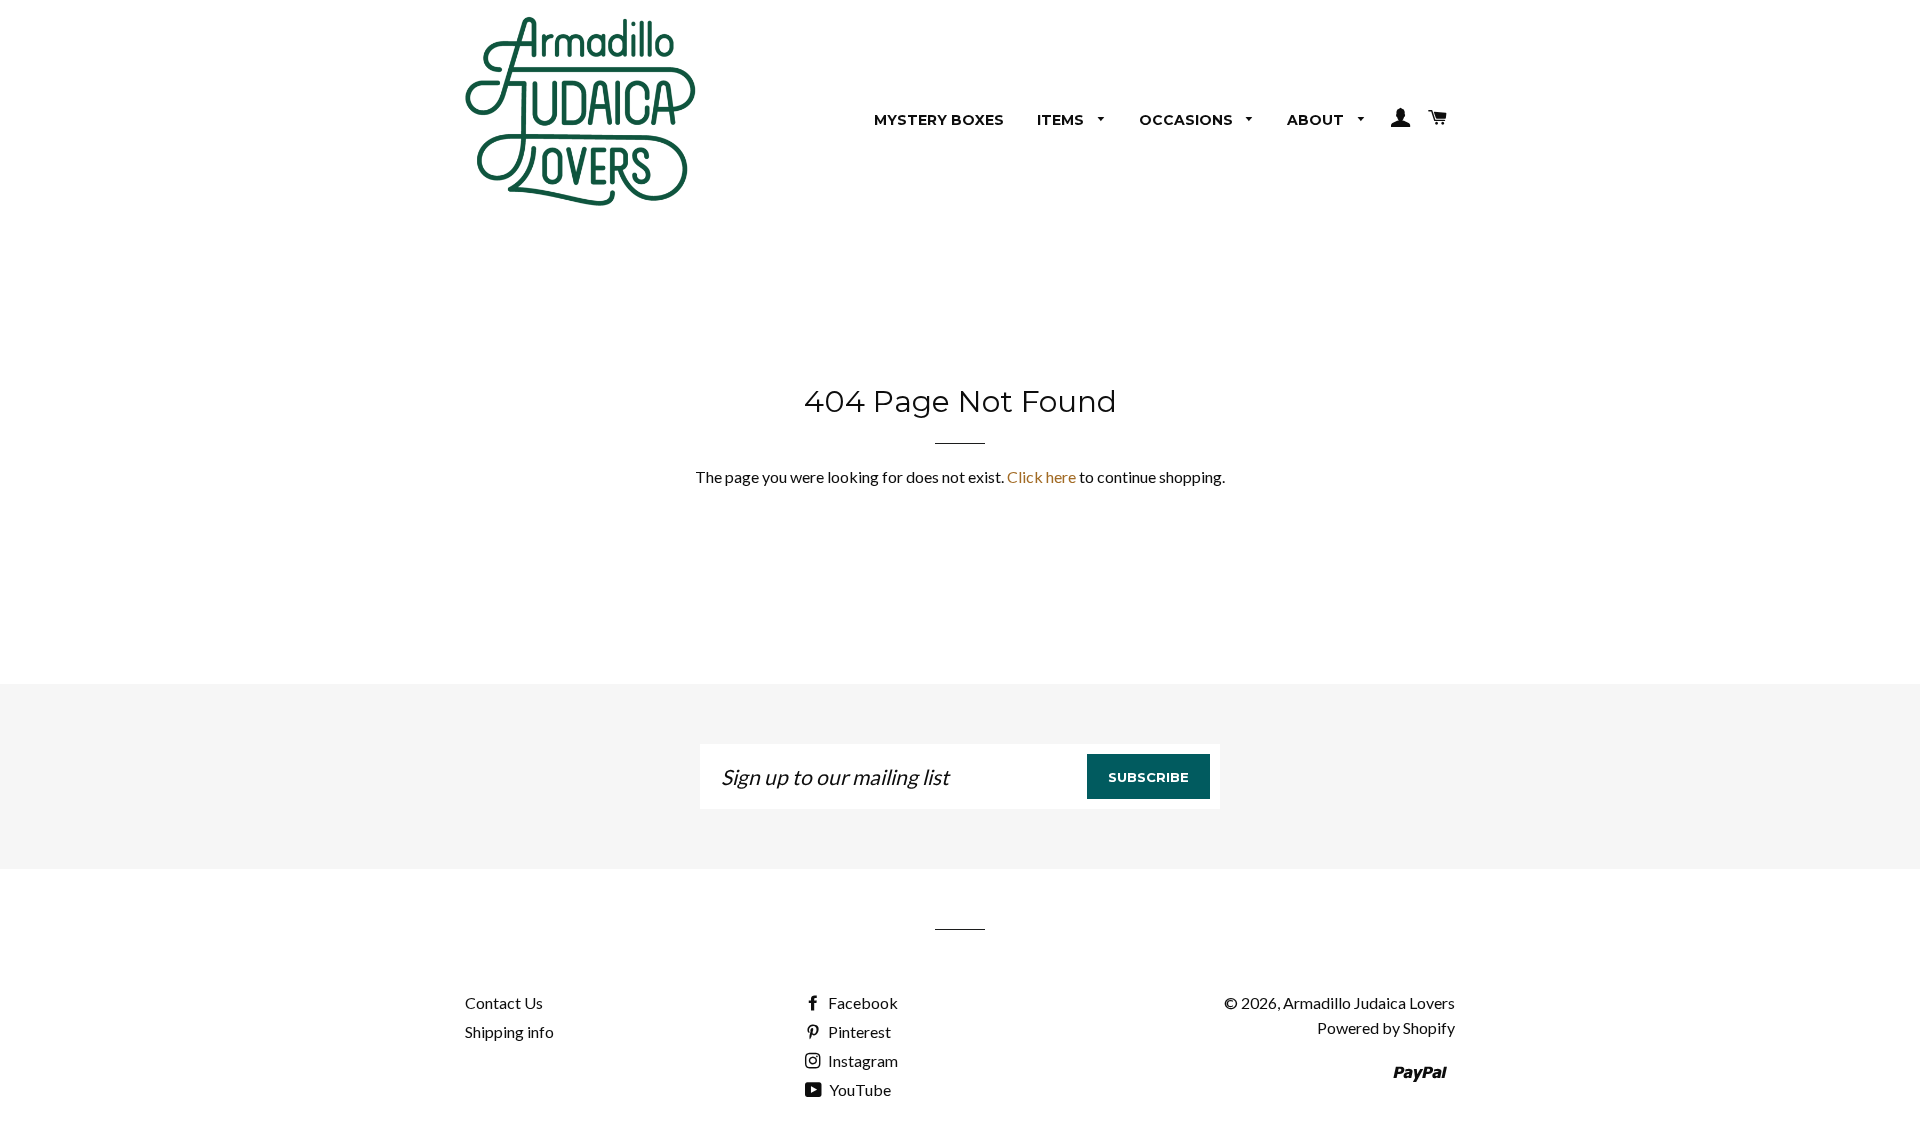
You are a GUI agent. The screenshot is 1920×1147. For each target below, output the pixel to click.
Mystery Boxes (939, 120)
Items (1062, 120)
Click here (1041, 476)
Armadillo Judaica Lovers (1369, 1002)
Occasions (1188, 120)
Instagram (861, 1060)
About (1317, 120)
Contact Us (504, 1002)
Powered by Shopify (1386, 1027)
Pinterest (858, 1031)
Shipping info (509, 1031)
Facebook (861, 1002)
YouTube (858, 1089)
